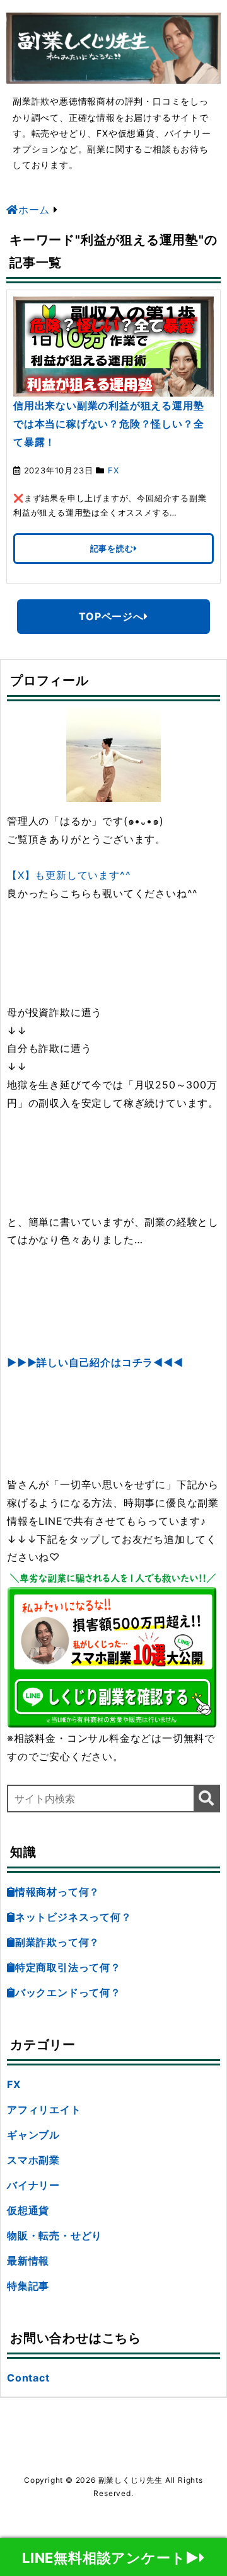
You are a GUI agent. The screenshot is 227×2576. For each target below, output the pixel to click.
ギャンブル (33, 2135)
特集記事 (28, 2286)
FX (113, 470)
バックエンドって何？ (68, 1992)
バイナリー (33, 2185)
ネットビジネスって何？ (73, 1917)
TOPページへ (111, 616)
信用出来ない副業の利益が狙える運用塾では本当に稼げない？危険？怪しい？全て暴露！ (108, 424)
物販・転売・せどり (55, 2235)
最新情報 (28, 2261)
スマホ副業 (33, 2160)
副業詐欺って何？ (57, 1942)
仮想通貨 (28, 2210)
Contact (28, 2378)
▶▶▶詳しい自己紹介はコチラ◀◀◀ (95, 1362)
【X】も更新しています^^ (69, 875)
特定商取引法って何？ (68, 1967)
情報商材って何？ (57, 1892)
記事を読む (112, 548)
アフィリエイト (44, 2110)
